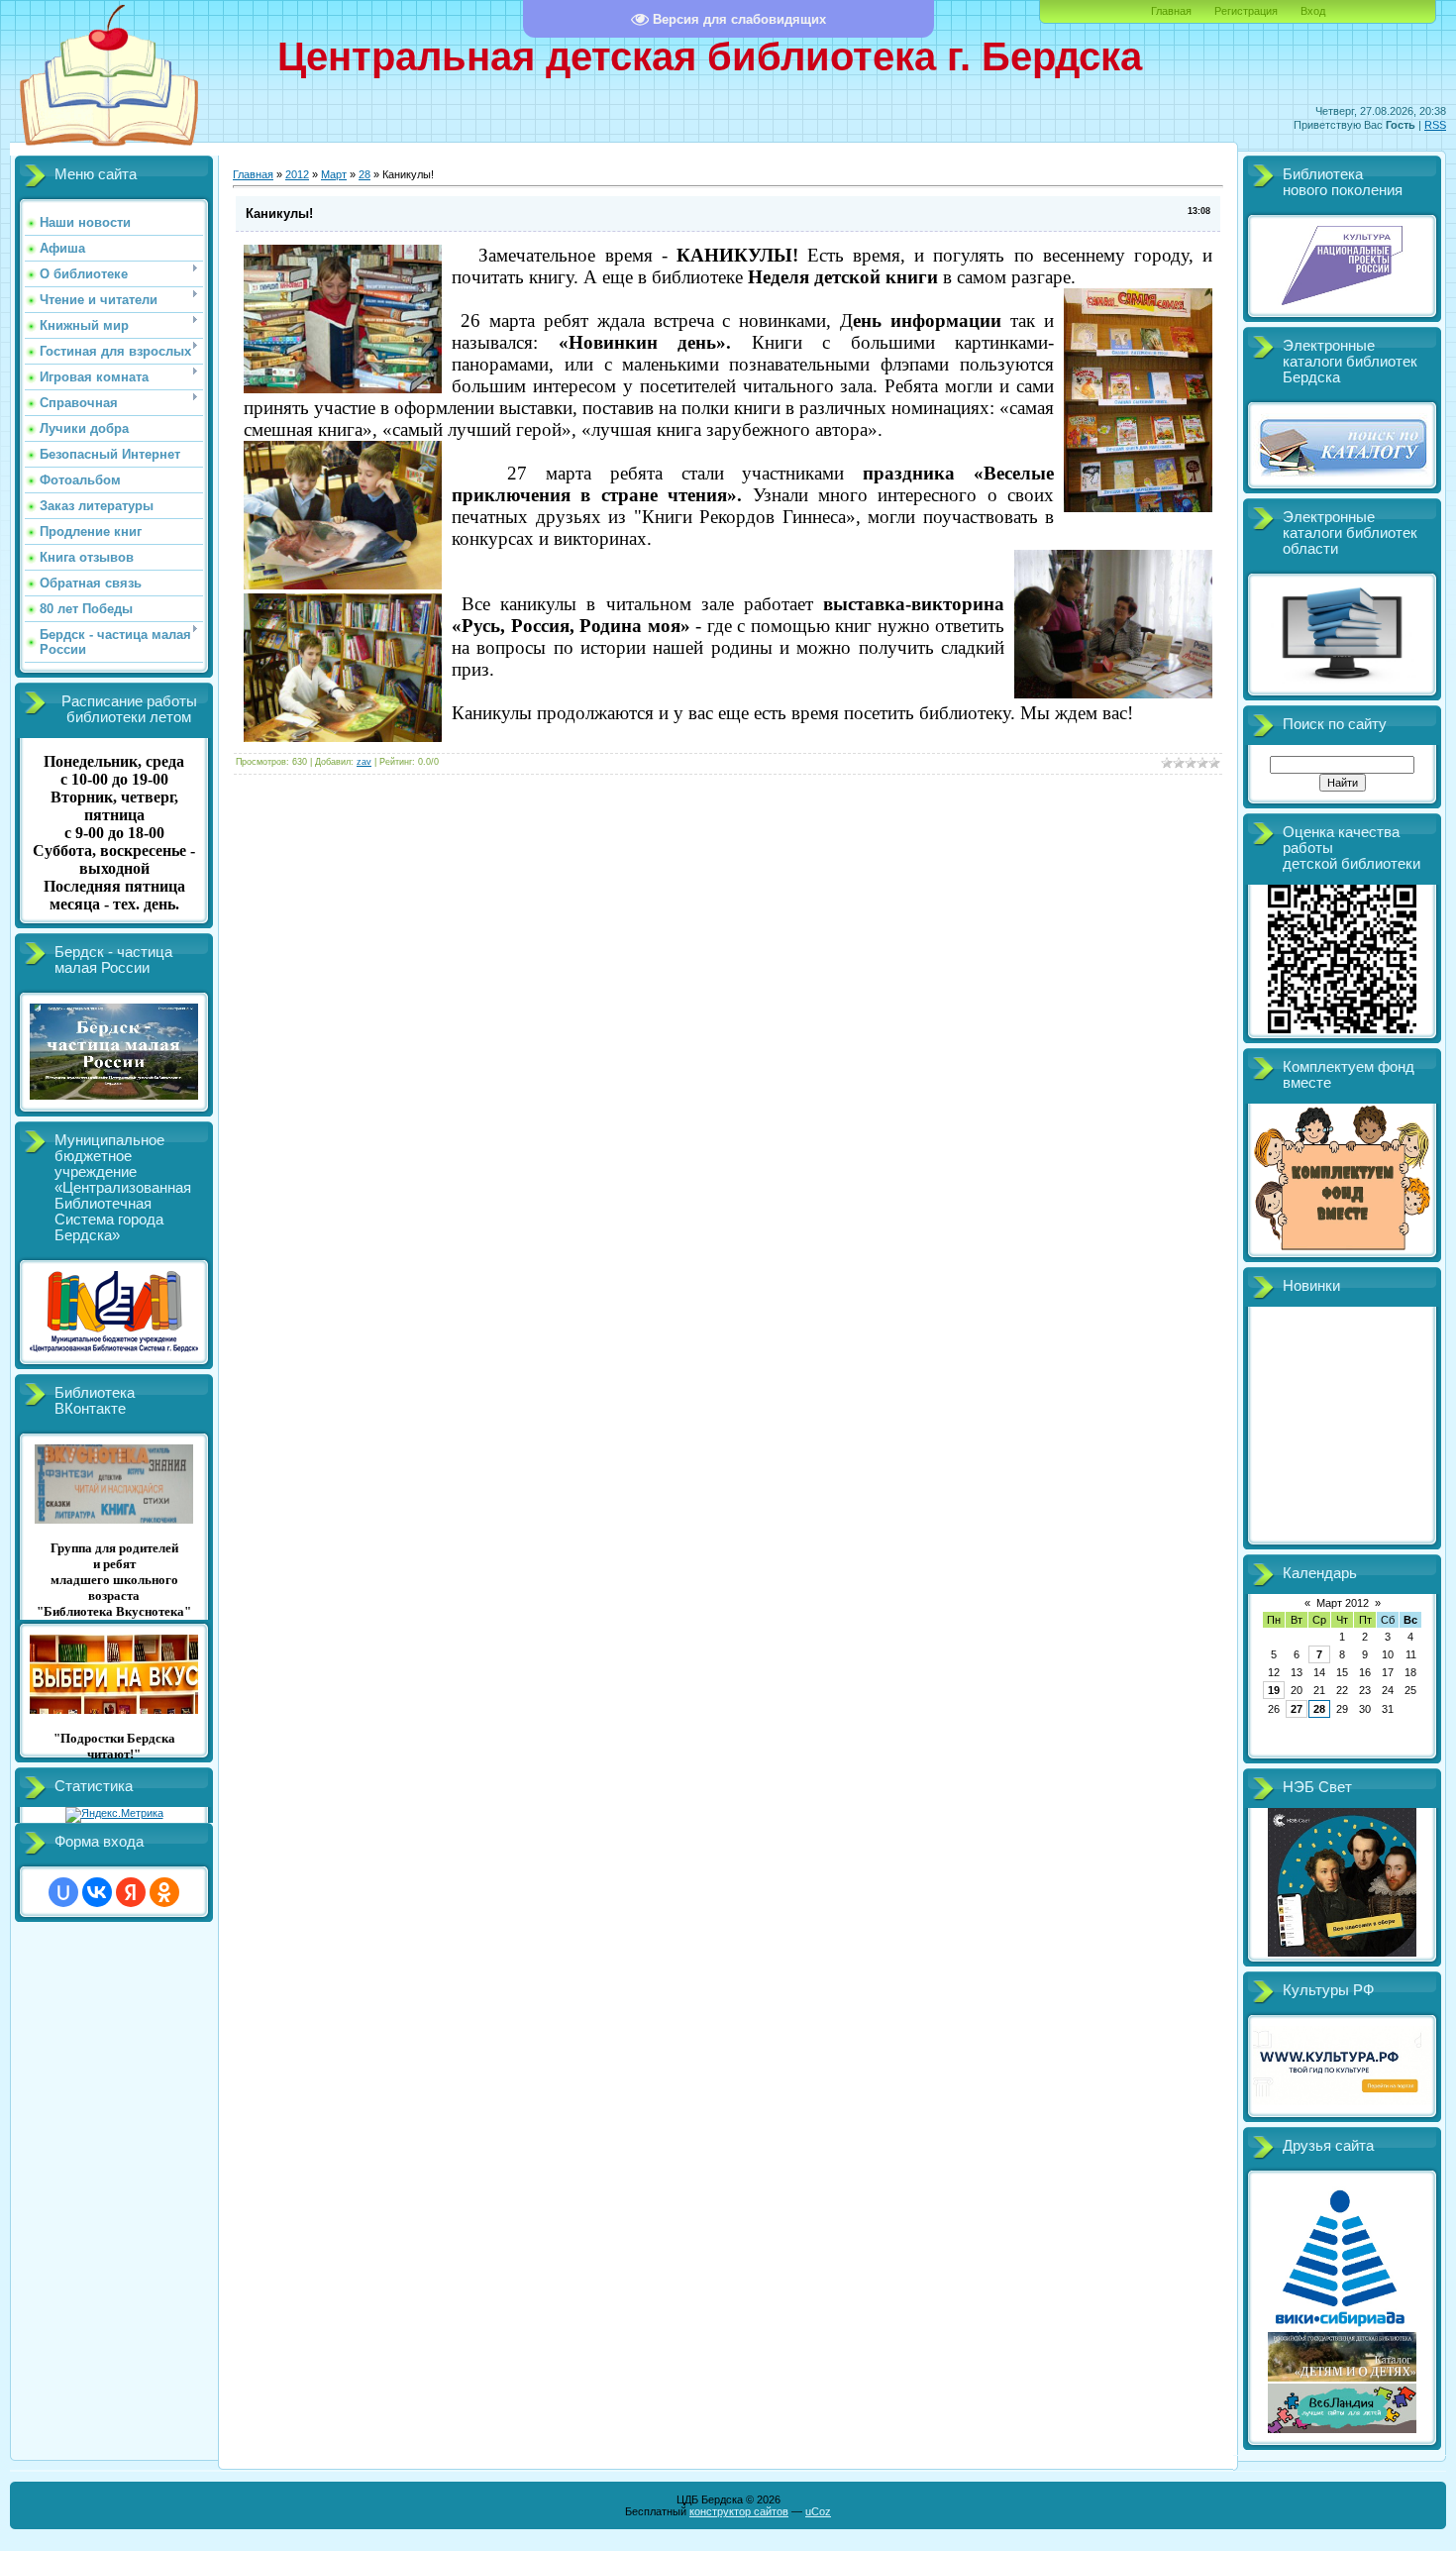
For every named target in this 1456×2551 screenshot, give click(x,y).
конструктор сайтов (739, 2511)
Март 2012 (1343, 1603)
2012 (297, 174)
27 (1297, 1709)
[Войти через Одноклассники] (164, 1892)
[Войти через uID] (63, 1892)
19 (1274, 1690)
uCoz (818, 2511)
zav (364, 762)
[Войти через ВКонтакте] (97, 1892)
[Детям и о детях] (1342, 2378)
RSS (1435, 125)
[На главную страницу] (109, 152)
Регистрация (1246, 11)
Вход (1313, 11)
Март (334, 174)
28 (364, 174)
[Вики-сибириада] (1343, 2326)
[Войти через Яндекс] (131, 1892)
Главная (1171, 11)
